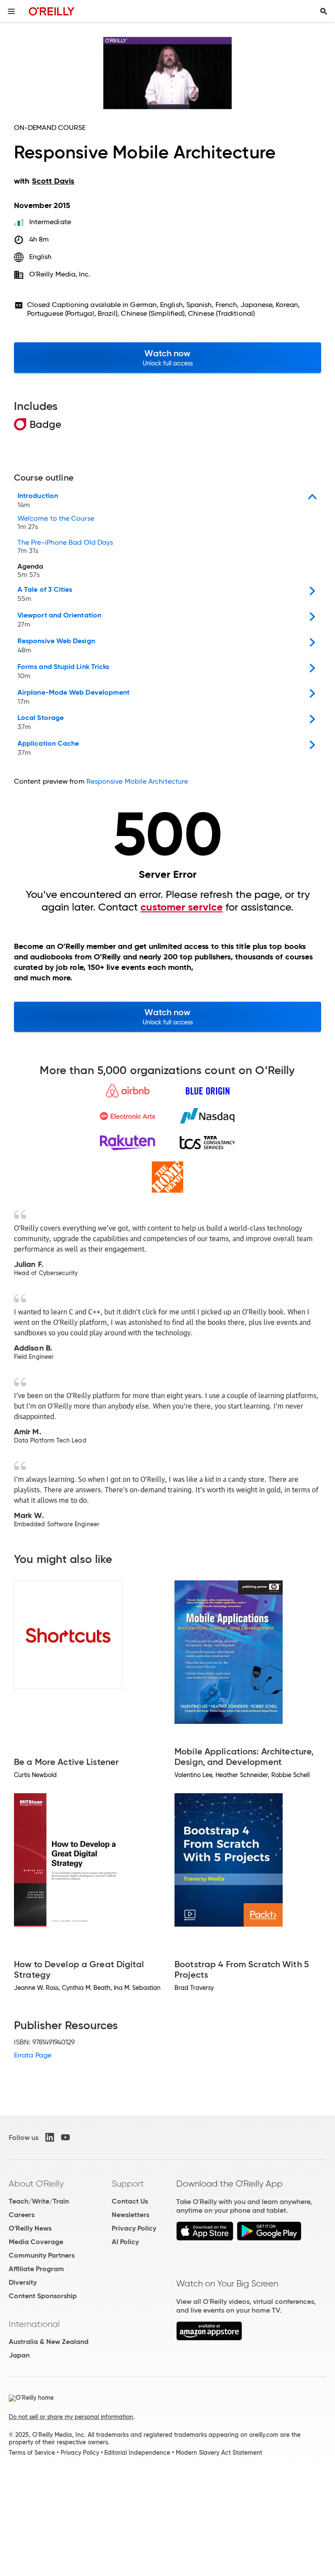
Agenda (30, 571)
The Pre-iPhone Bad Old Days (65, 547)
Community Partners (42, 2255)
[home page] (52, 11)
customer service (182, 907)
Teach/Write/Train (39, 2201)
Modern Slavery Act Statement (219, 2453)
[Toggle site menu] (11, 11)
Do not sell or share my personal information (71, 2417)
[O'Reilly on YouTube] (65, 2137)
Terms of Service (32, 2453)
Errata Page (33, 2055)
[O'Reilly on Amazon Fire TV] (209, 2338)
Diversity (23, 2282)
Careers (22, 2215)
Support (128, 2184)
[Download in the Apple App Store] (205, 2238)
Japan (19, 2355)
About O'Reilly (36, 2184)
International (34, 2324)
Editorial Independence (137, 2453)
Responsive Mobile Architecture (137, 781)
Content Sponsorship (43, 2296)
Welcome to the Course (56, 523)
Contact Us (130, 2201)
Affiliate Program (36, 2269)
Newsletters (130, 2215)
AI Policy (125, 2242)
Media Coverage (36, 2242)
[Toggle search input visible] (324, 11)
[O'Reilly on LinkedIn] (50, 2137)
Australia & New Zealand (49, 2342)
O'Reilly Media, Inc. (60, 274)
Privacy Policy (134, 2228)
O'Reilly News (30, 2228)
